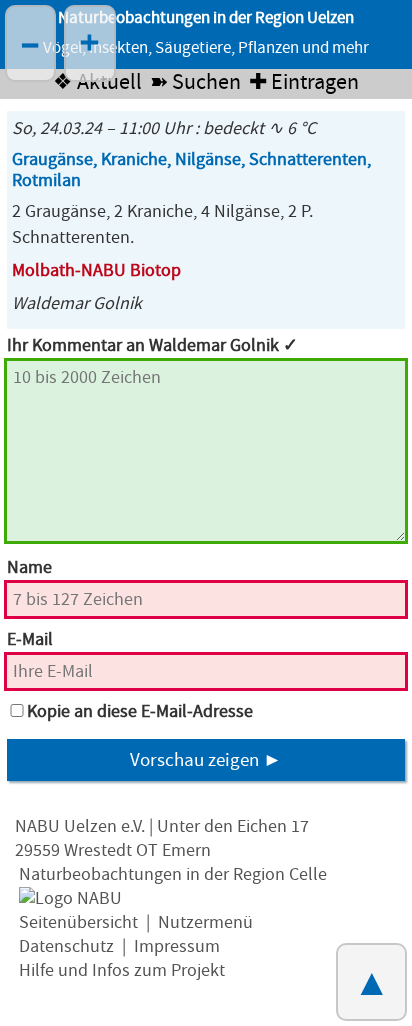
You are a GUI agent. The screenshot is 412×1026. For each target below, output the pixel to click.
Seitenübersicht (78, 922)
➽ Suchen (195, 82)
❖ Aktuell (97, 82)
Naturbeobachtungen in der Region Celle (173, 874)
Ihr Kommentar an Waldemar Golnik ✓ (152, 345)
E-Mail (30, 639)
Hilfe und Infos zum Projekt (122, 970)
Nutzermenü (205, 922)
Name (29, 567)
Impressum (177, 946)
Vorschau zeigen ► (206, 760)
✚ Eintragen (304, 82)
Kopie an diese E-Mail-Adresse (140, 711)
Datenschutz (66, 946)
